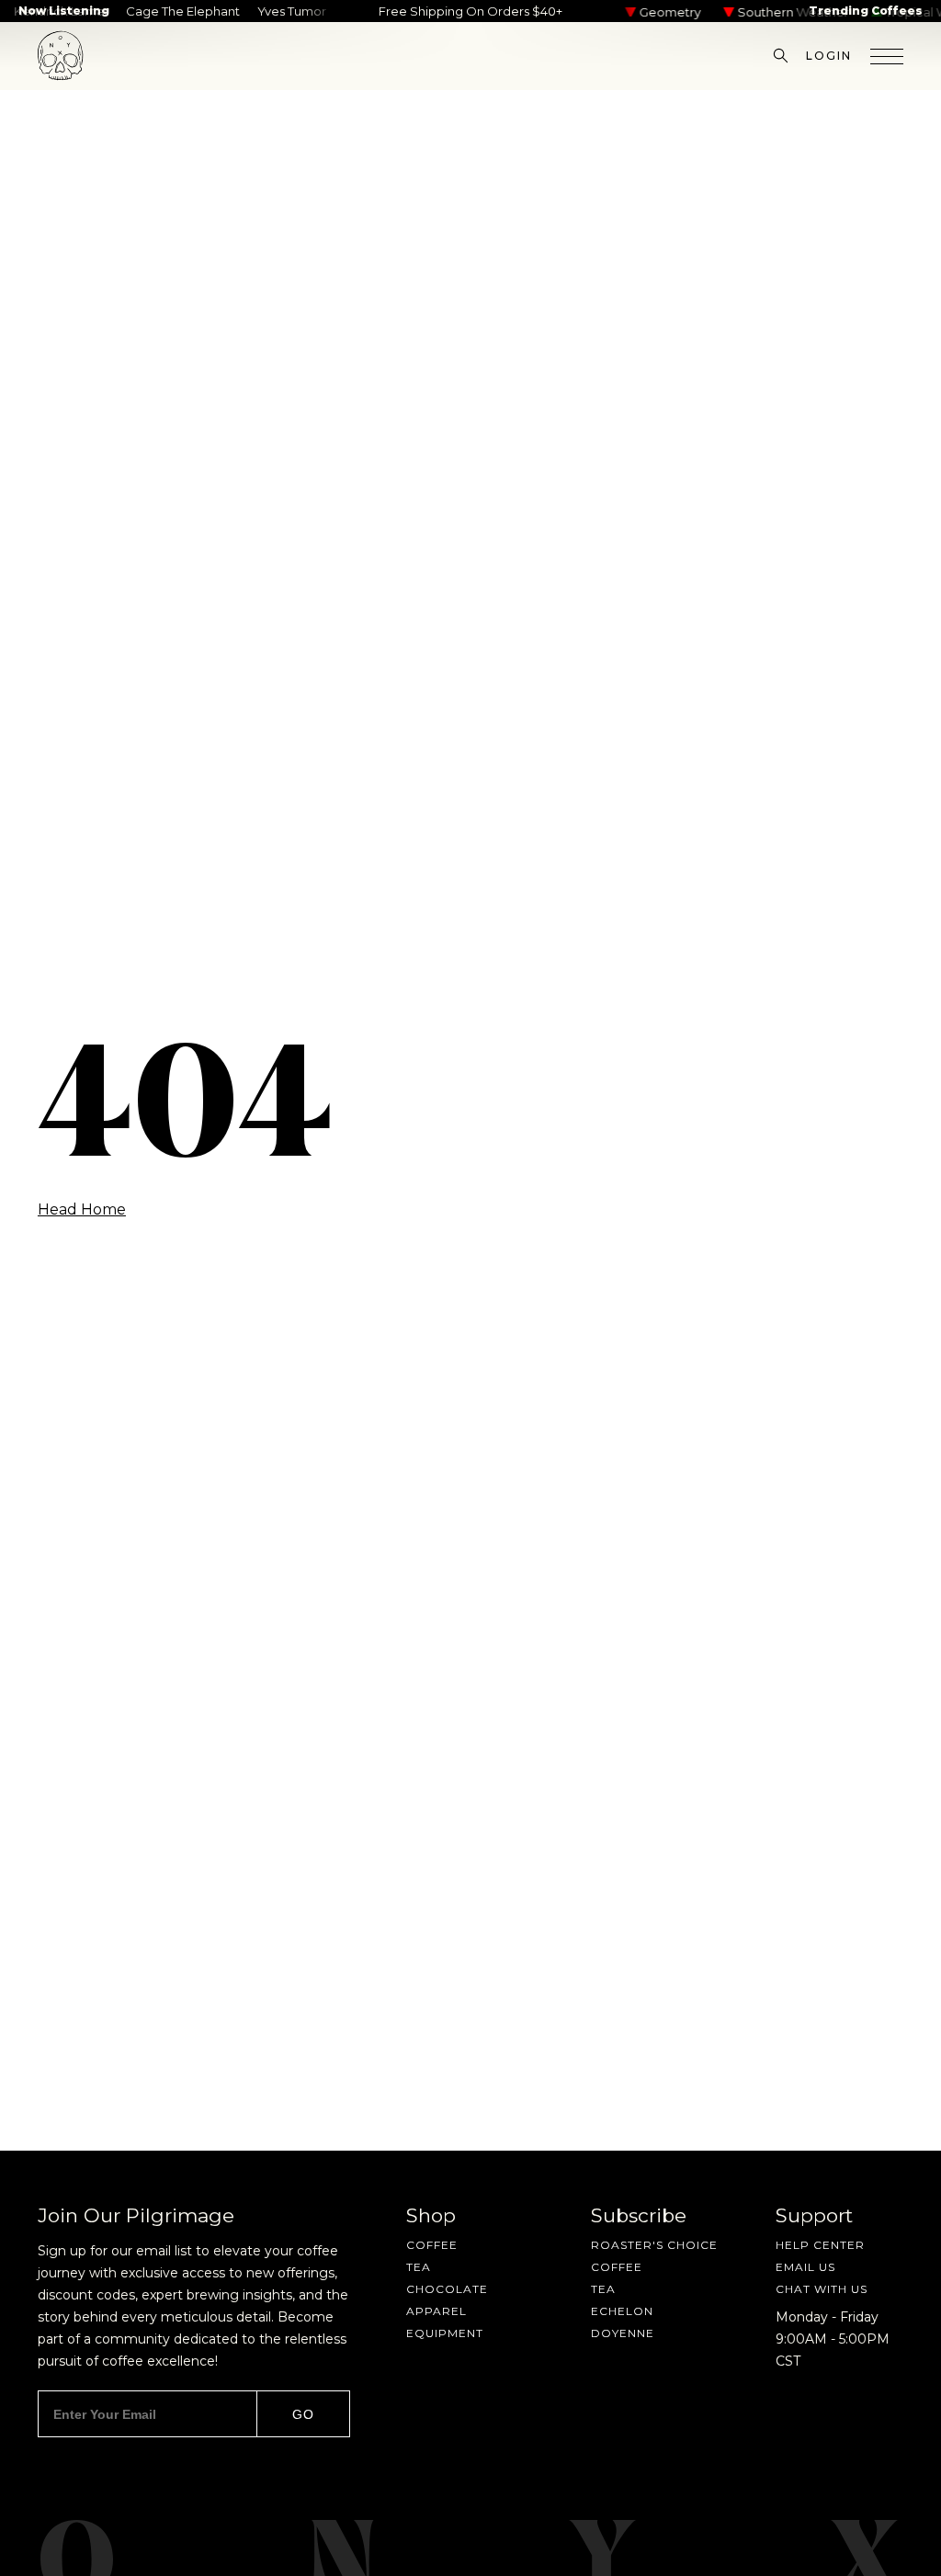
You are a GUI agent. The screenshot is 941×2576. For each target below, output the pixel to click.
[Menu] (887, 56)
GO (303, 2414)
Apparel (436, 2311)
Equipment (445, 2333)
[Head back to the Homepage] (61, 56)
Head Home (82, 1210)
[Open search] (781, 56)
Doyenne (623, 2333)
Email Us (805, 2267)
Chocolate (447, 2289)
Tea (419, 2267)
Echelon (622, 2311)
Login (829, 56)
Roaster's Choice (654, 2245)
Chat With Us (822, 2289)
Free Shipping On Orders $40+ (470, 11)
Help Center (820, 2245)
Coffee (432, 2245)
